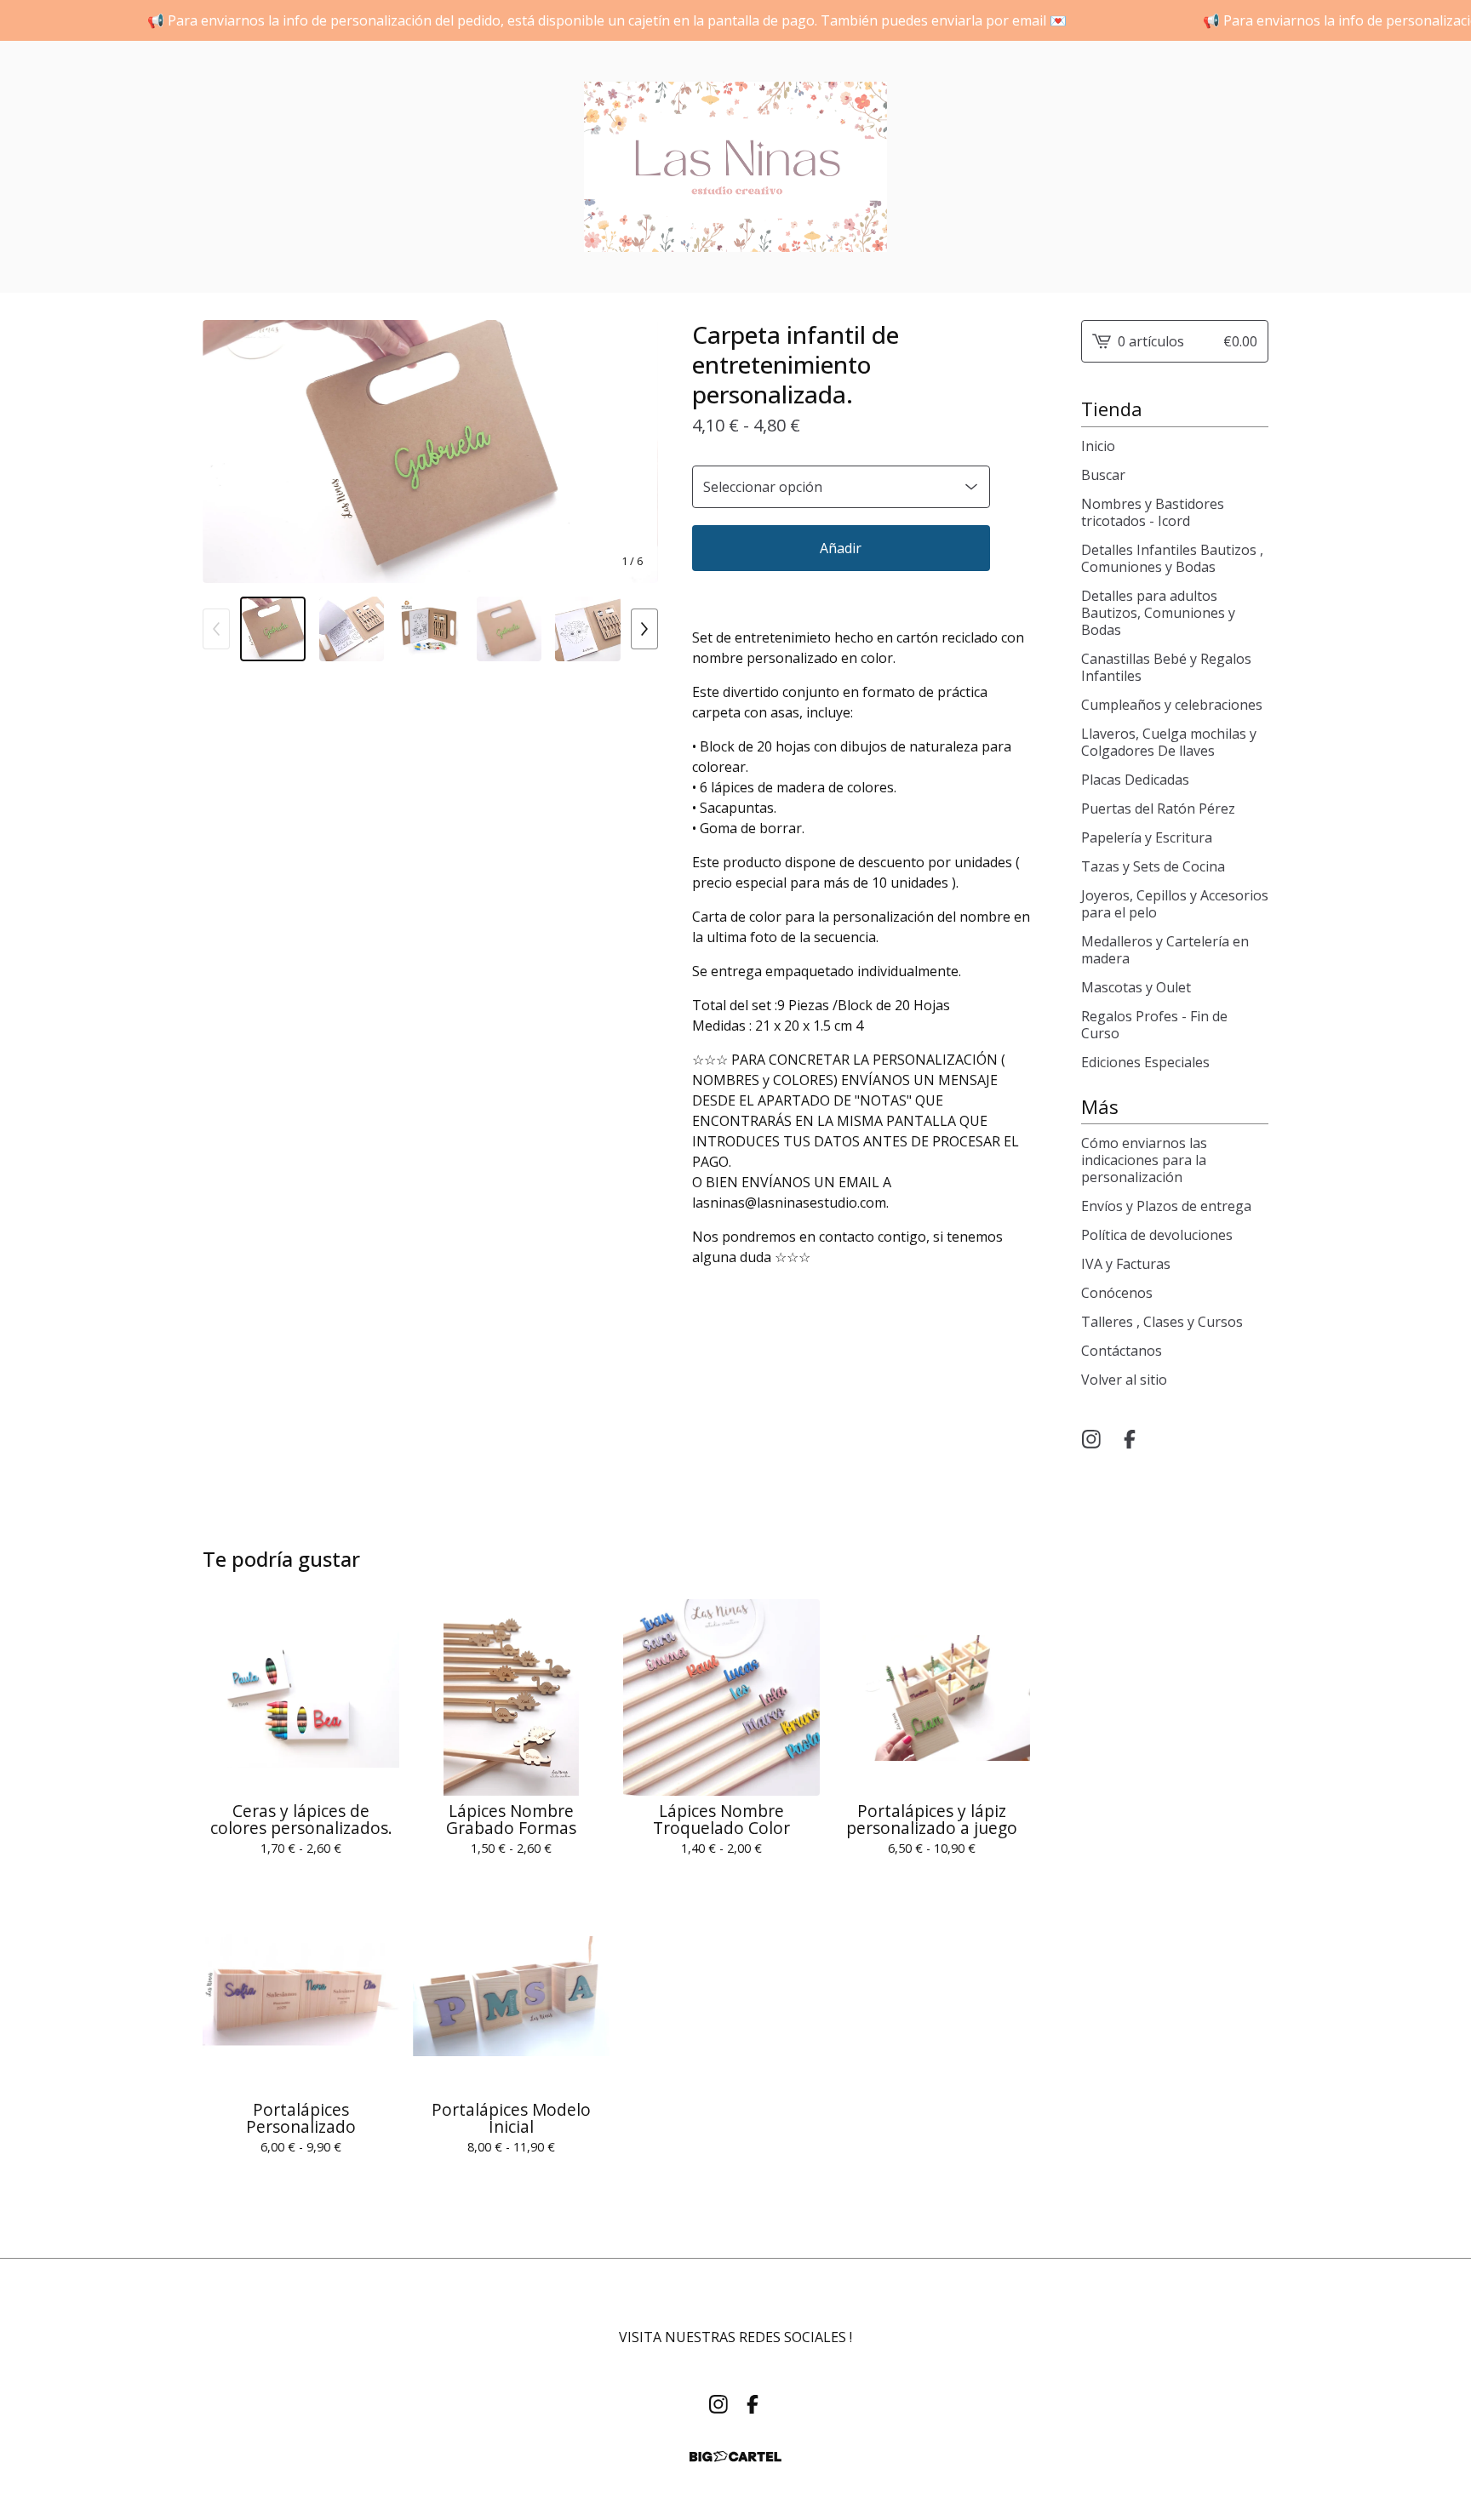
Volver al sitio (1124, 1380)
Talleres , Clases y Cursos (1162, 1322)
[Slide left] (216, 629)
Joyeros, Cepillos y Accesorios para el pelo (1175, 904)
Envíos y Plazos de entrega (1166, 1206)
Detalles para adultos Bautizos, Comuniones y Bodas (1158, 613)
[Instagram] (1091, 1439)
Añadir (841, 548)
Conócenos (1117, 1293)
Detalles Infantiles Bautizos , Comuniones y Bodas (1172, 558)
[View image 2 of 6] (352, 629)
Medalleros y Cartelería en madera (1165, 950)
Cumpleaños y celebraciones (1172, 705)
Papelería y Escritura (1147, 837)
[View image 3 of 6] (430, 629)
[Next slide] (634, 451)
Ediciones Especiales (1145, 1062)
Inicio (1098, 446)
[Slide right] (644, 629)
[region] (735, 20)
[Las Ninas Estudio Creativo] (735, 167)
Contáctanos (1122, 1351)
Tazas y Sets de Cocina (1153, 866)
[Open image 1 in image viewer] (430, 451)
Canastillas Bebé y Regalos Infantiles (1166, 667)
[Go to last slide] (226, 451)
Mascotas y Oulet (1136, 987)
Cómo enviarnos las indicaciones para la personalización (1144, 1160)
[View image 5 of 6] (588, 629)
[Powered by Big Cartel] (735, 2457)
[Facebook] (1130, 1439)
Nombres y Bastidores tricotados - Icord (1153, 512)
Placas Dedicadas (1135, 780)
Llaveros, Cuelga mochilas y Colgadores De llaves (1169, 742)
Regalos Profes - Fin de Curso (1154, 1025)
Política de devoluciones (1157, 1235)
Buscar (1103, 475)
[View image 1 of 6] (273, 629)
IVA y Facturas (1126, 1264)
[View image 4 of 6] (509, 629)
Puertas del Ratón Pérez (1158, 809)
